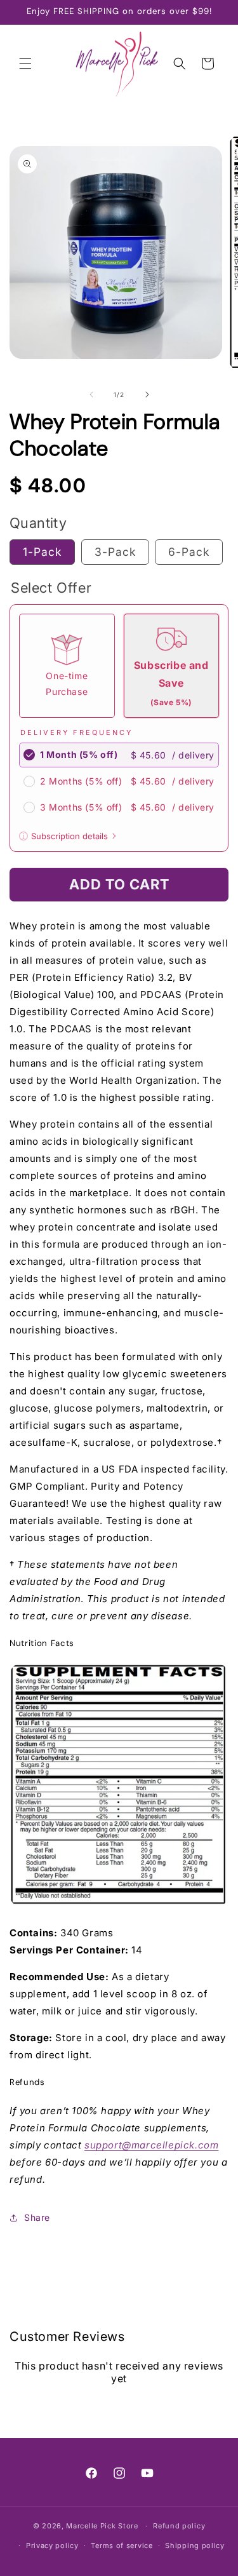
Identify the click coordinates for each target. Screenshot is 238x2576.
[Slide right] (147, 394)
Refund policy (179, 2526)
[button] (25, 64)
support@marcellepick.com (151, 2145)
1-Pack (42, 552)
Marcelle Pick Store (102, 2526)
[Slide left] (91, 394)
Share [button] (37, 2217)
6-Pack (189, 552)
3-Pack (115, 552)
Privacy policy (52, 2546)
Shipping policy (195, 2546)
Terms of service (122, 2546)
